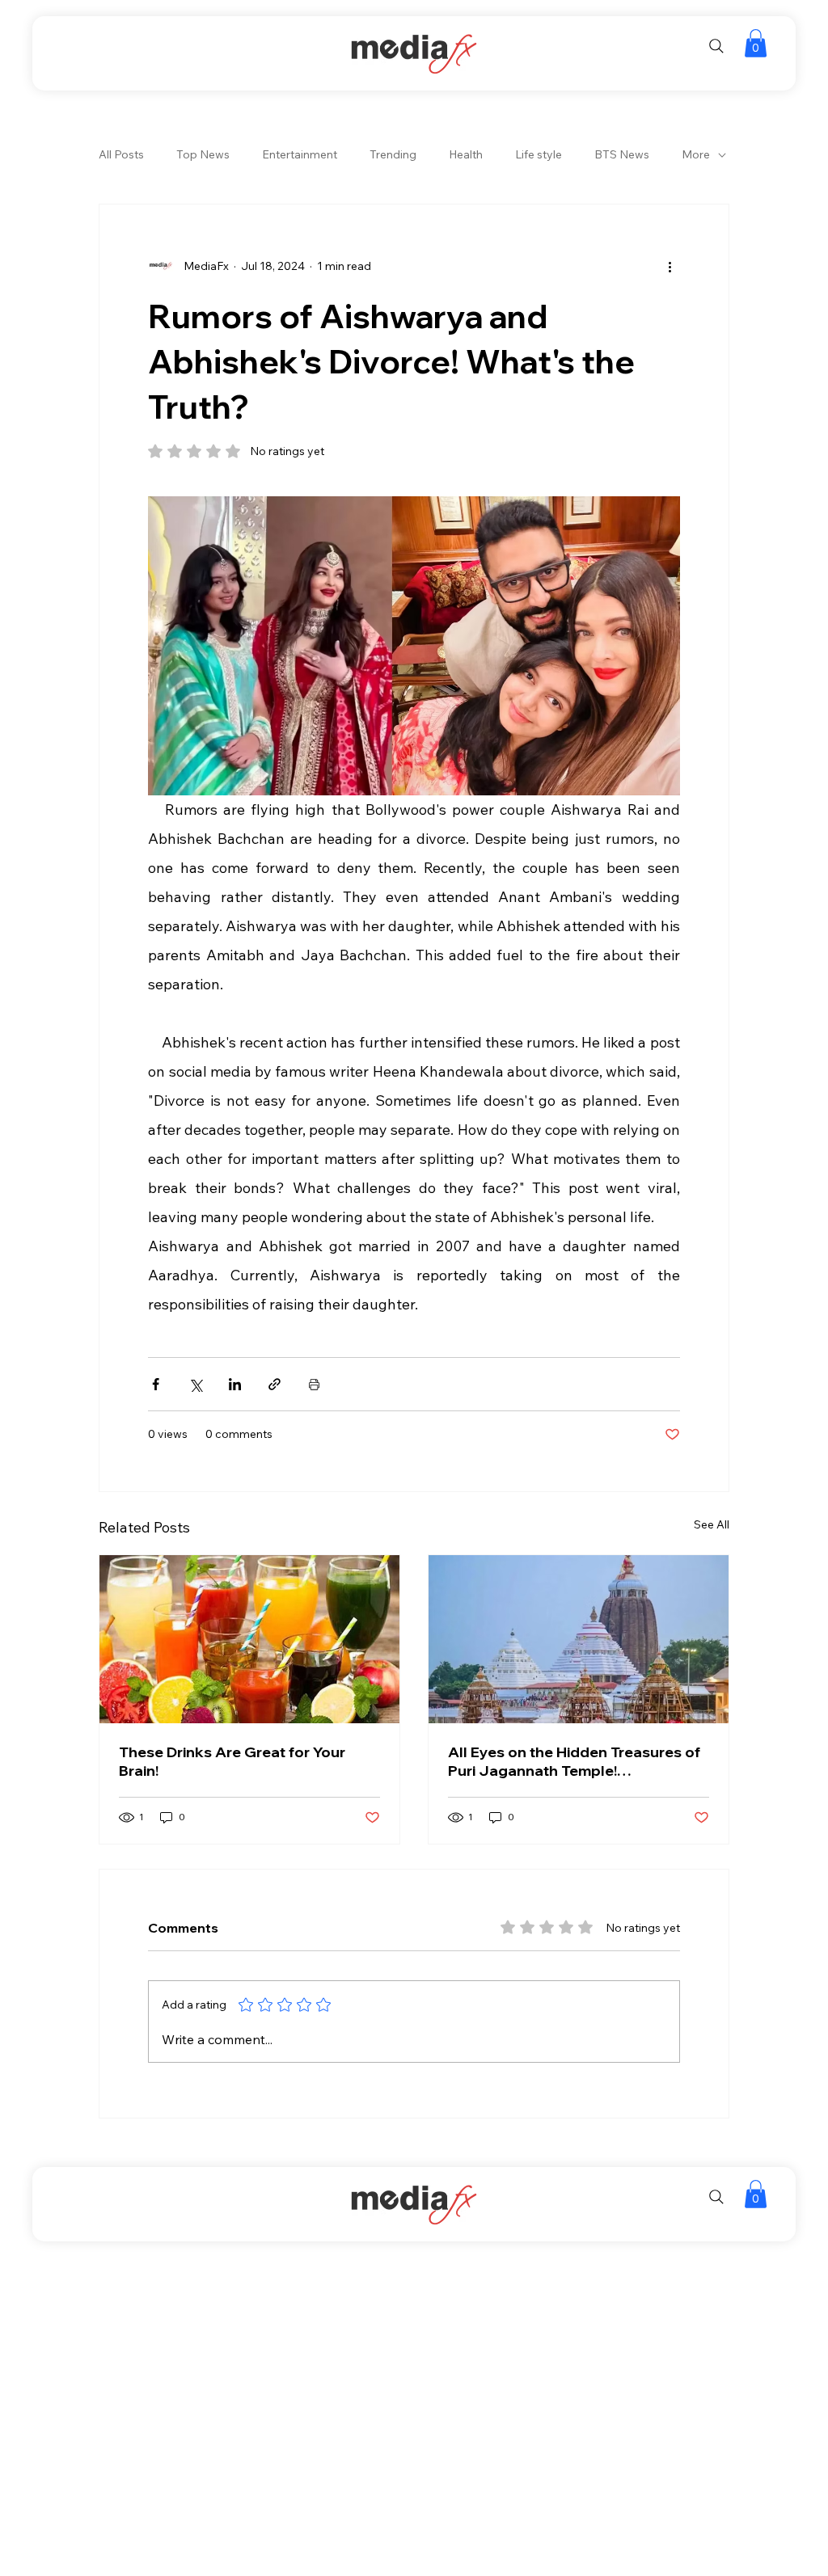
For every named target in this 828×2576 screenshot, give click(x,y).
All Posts (121, 154)
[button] (756, 43)
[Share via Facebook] (156, 1384)
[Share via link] (275, 1384)
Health (466, 154)
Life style (539, 154)
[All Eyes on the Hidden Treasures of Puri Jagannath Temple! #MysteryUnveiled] (579, 1639)
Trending (393, 154)
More (696, 154)
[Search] (716, 46)
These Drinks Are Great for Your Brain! (232, 1761)
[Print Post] (314, 1384)
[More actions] (670, 266)
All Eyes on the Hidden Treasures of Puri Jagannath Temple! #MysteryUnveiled (574, 1761)
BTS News (622, 154)
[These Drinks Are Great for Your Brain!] (249, 1639)
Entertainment (300, 154)
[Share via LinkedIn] (235, 1384)
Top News (203, 154)
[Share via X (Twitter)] (195, 1384)
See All (712, 1524)
